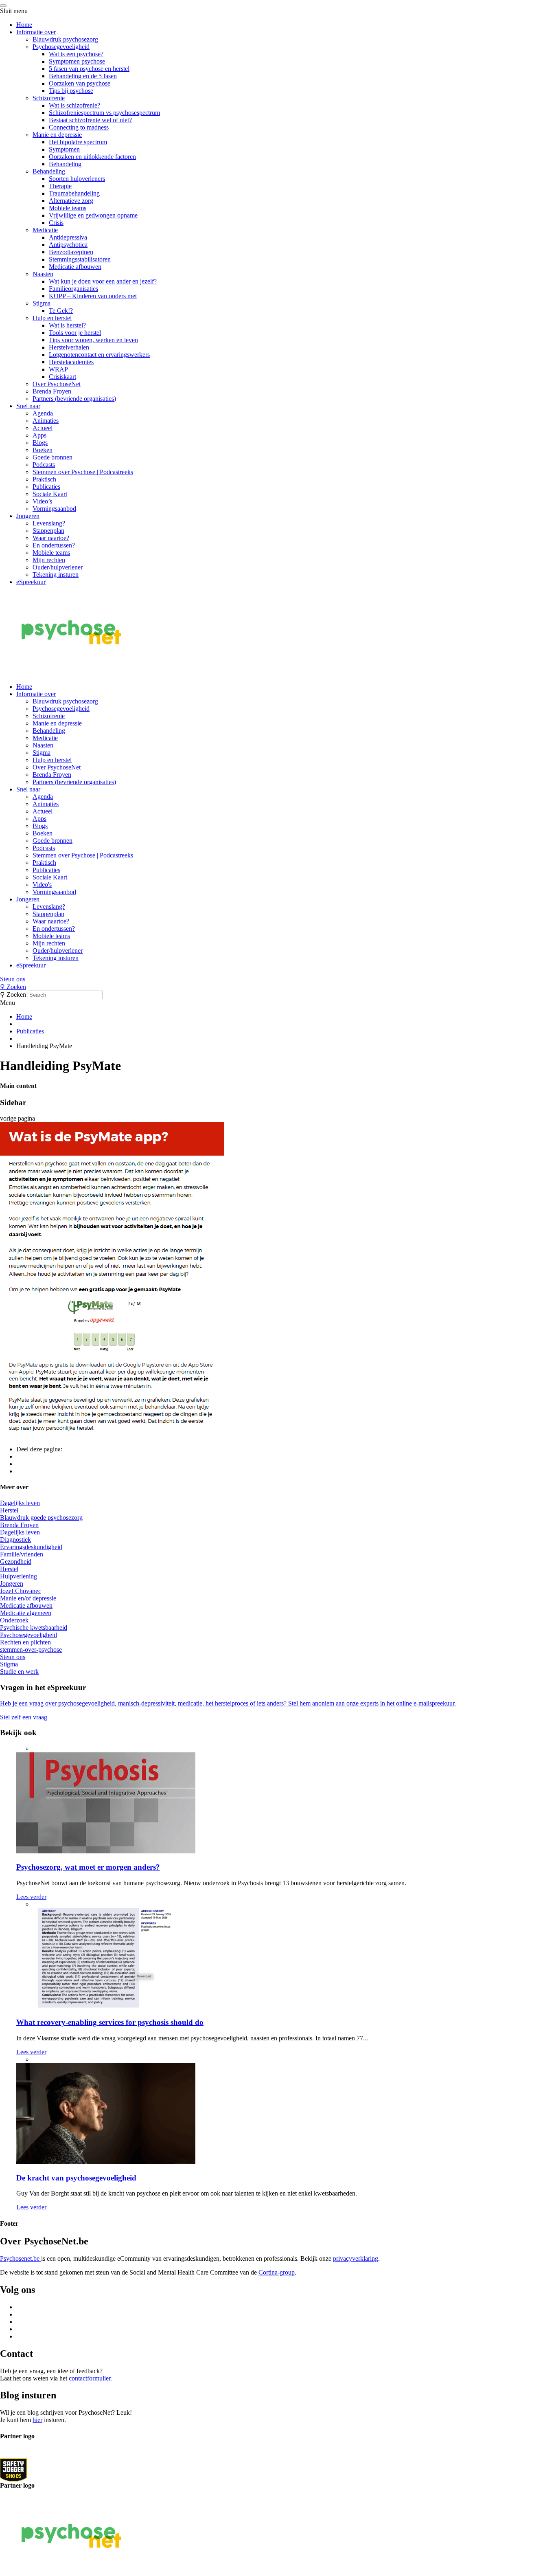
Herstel (9, 1510)
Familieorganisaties (73, 289)
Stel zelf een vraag (24, 1717)
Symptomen (64, 149)
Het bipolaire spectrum (78, 142)
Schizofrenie (49, 98)
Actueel (43, 428)
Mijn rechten (49, 560)
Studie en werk (19, 1672)
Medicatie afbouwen (75, 267)
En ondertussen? (54, 545)
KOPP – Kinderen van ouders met (93, 296)
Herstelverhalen (69, 347)
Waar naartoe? (51, 538)
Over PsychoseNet (57, 384)
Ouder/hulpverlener (58, 567)
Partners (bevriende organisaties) (74, 399)
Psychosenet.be (21, 2258)
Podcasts (44, 465)
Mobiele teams (68, 208)
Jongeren (28, 516)
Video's (42, 885)
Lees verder (31, 1897)
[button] (278, 979)
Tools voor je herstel (75, 333)
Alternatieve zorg (71, 201)
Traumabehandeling (74, 193)
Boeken (43, 450)
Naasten (43, 274)
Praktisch (44, 479)
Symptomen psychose (77, 61)
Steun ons (13, 979)
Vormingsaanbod (54, 509)
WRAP (58, 369)
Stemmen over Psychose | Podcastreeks (83, 472)
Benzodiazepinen (71, 252)
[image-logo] (13, 2469)
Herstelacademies (71, 362)
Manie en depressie (57, 135)
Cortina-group (277, 2272)
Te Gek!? (61, 311)
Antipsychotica (68, 245)
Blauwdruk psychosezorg (65, 39)
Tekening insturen (56, 575)
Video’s (42, 501)
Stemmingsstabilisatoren (80, 259)
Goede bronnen (53, 457)
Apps (39, 435)
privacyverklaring (356, 2258)
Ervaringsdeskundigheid (31, 1547)
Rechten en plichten (25, 1642)
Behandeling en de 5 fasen (83, 76)
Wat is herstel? (67, 325)
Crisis (56, 223)
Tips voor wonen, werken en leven (93, 340)
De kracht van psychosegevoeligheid (76, 2178)
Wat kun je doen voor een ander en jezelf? (103, 281)
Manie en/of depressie (28, 1598)
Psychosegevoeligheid (61, 47)
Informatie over (36, 32)
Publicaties (46, 487)
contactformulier (90, 2378)
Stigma (42, 303)
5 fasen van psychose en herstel (89, 69)
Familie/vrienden (22, 1554)
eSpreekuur (31, 582)
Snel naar (28, 406)
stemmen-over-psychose (31, 1650)
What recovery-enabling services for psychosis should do (110, 2022)
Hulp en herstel (52, 318)
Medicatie (45, 230)
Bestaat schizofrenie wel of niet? (90, 120)
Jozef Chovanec (21, 1591)
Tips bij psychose (71, 91)
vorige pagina (18, 1118)
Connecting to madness (79, 127)
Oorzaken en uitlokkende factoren (92, 157)
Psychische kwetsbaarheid (34, 1628)
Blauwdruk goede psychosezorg (41, 1518)
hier (37, 2420)
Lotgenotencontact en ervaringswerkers (99, 355)
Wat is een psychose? (76, 54)
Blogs (40, 443)
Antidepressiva (68, 237)
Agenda (43, 413)
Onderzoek (14, 1620)
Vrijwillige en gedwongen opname (93, 215)
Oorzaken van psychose (80, 83)
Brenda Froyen (52, 391)
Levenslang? (49, 523)
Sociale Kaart (50, 494)
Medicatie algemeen (26, 1613)
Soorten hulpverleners (77, 179)
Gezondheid (16, 1562)
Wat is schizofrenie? (74, 105)
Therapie (60, 186)
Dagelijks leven (20, 1503)
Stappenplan (48, 531)
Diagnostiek (15, 1540)
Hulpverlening (19, 1576)
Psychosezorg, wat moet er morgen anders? (88, 1867)
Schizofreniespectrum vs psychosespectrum (104, 113)
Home (24, 25)
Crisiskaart (62, 377)
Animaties (46, 421)
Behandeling (65, 164)
